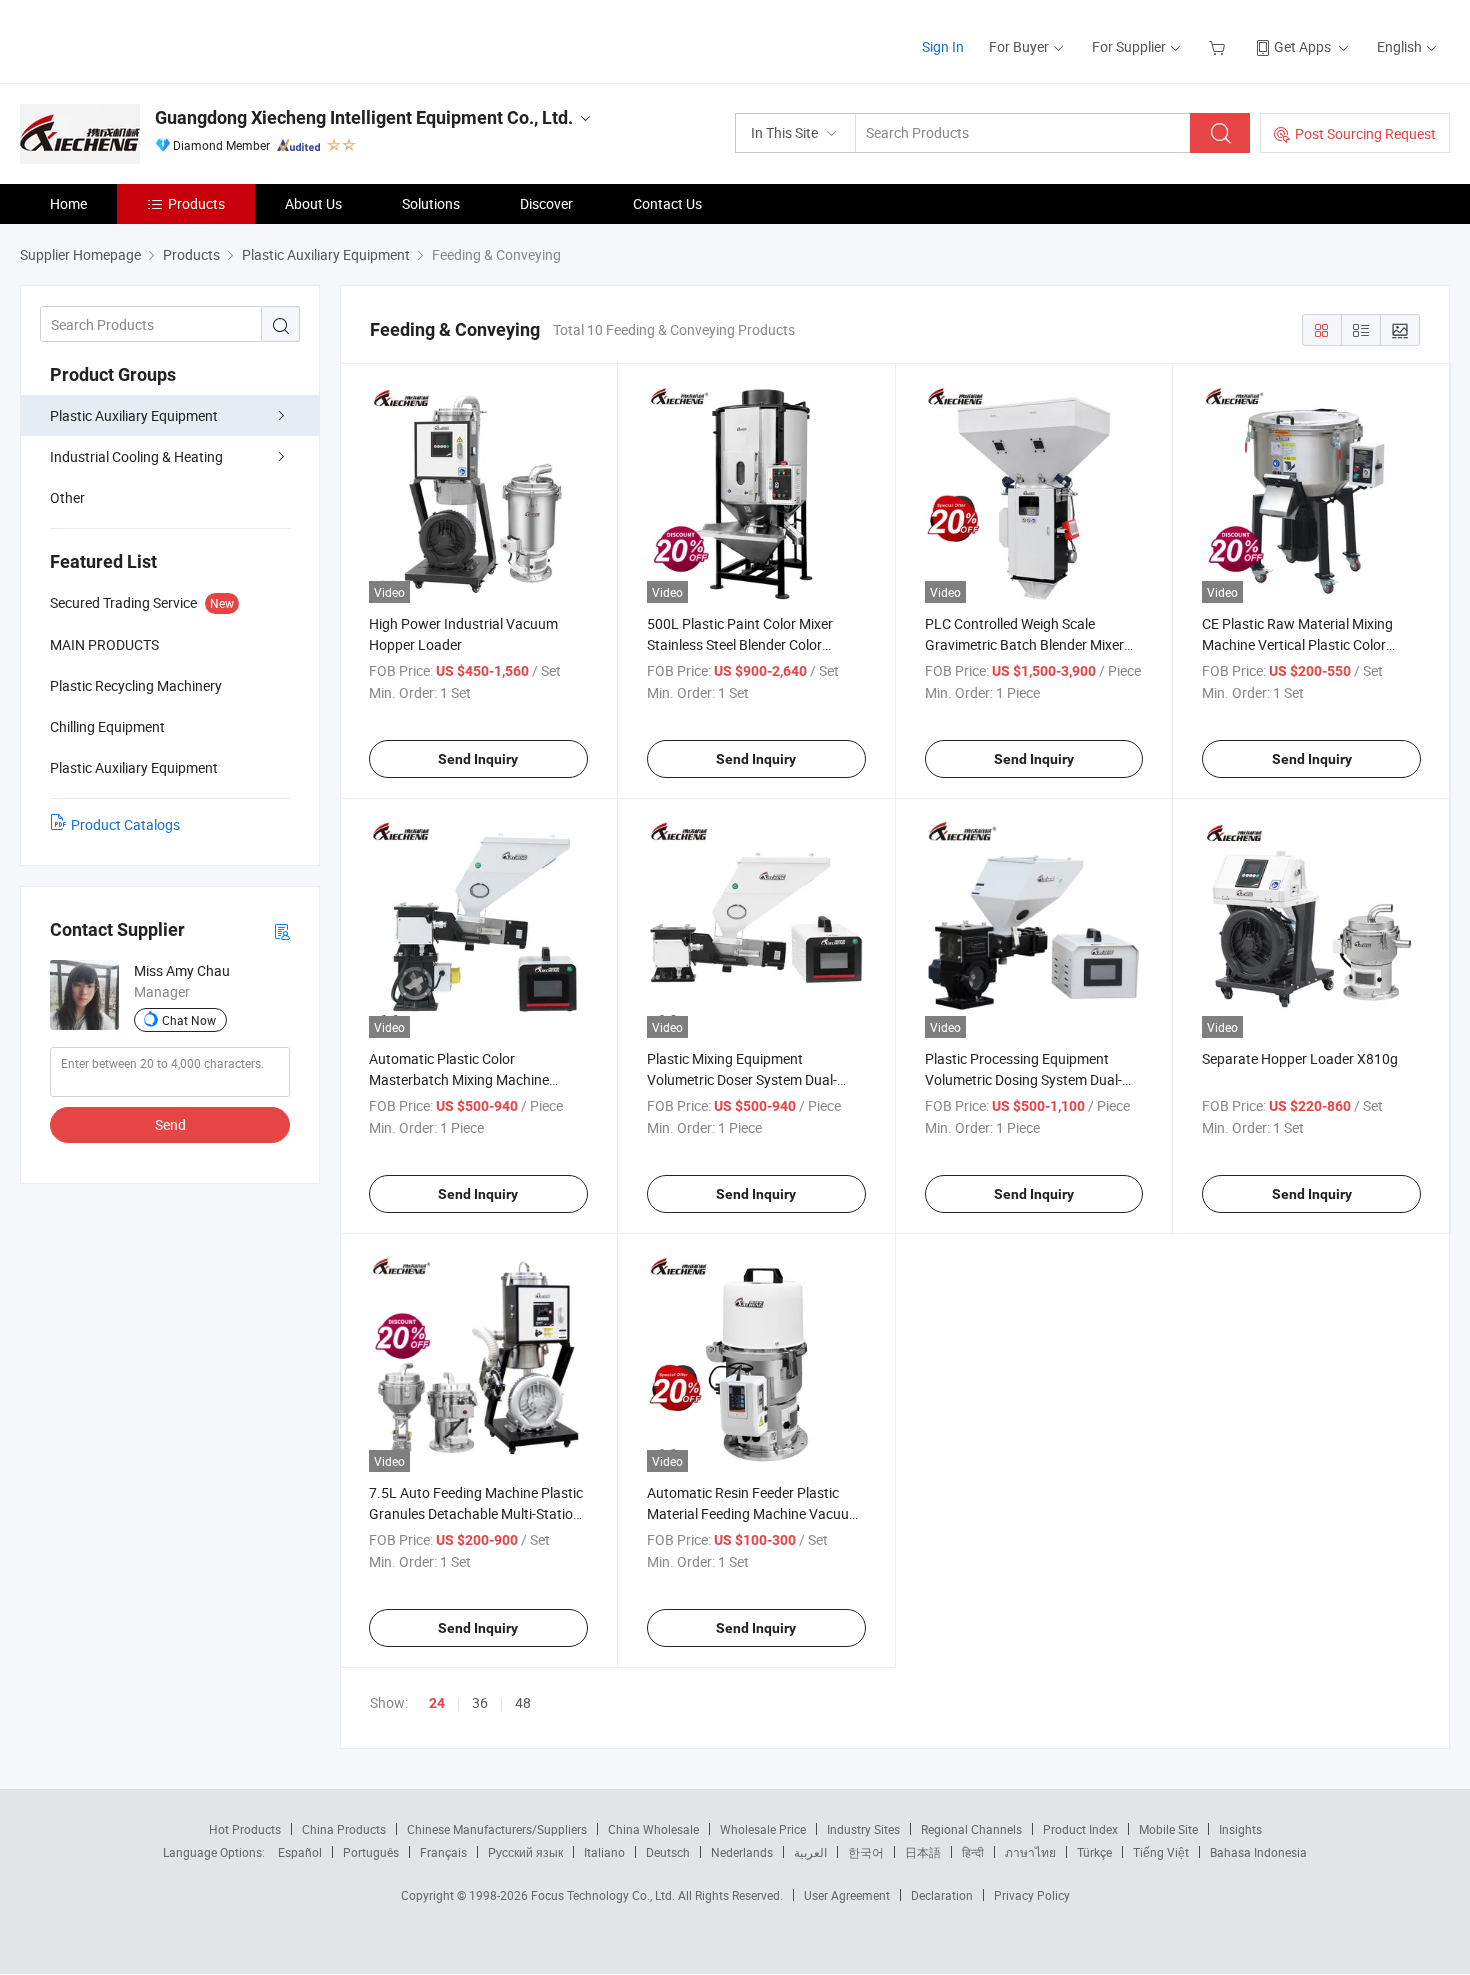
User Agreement (847, 1895)
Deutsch (668, 1852)
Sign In (943, 46)
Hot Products (245, 1829)
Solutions (431, 203)
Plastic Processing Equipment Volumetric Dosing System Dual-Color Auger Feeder (1023, 1079)
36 (480, 1702)
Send (170, 1124)
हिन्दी (973, 1852)
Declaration (942, 1895)
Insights (1240, 1829)
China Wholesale (653, 1829)
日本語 (923, 1852)
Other (67, 497)
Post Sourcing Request (1365, 133)
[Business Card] (282, 930)
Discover (546, 203)
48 (523, 1702)
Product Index (1080, 1829)
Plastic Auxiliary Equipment (134, 415)
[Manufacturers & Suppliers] (148, 39)
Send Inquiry (478, 759)
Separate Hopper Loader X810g (1300, 1058)
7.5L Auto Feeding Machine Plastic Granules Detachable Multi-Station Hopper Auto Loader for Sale (476, 1513)
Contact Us (667, 203)
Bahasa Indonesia (1258, 1852)
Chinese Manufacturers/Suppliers (497, 1829)
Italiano (604, 1852)
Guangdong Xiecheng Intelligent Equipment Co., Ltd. (364, 117)
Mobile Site (1168, 1829)
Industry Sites (863, 1829)
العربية (810, 1852)
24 (437, 1703)
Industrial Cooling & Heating (136, 456)
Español (300, 1852)
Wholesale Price (763, 1829)
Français (443, 1852)
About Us (313, 203)
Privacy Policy (1032, 1895)
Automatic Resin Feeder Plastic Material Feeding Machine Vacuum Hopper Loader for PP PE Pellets (754, 1513)
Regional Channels (971, 1829)
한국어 (866, 1852)
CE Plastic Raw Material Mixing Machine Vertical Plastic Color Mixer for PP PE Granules (1297, 644)
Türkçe (1094, 1852)
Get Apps (1302, 46)
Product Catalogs (125, 824)
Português (371, 1852)
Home (68, 203)
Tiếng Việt (1161, 1852)
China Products (344, 1829)
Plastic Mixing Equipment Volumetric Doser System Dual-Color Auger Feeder (742, 1079)
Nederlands (742, 1852)
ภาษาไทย (1030, 1852)
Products (196, 203)
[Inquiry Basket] (1219, 46)
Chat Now (189, 1020)
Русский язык (525, 1852)
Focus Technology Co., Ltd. (604, 1895)
